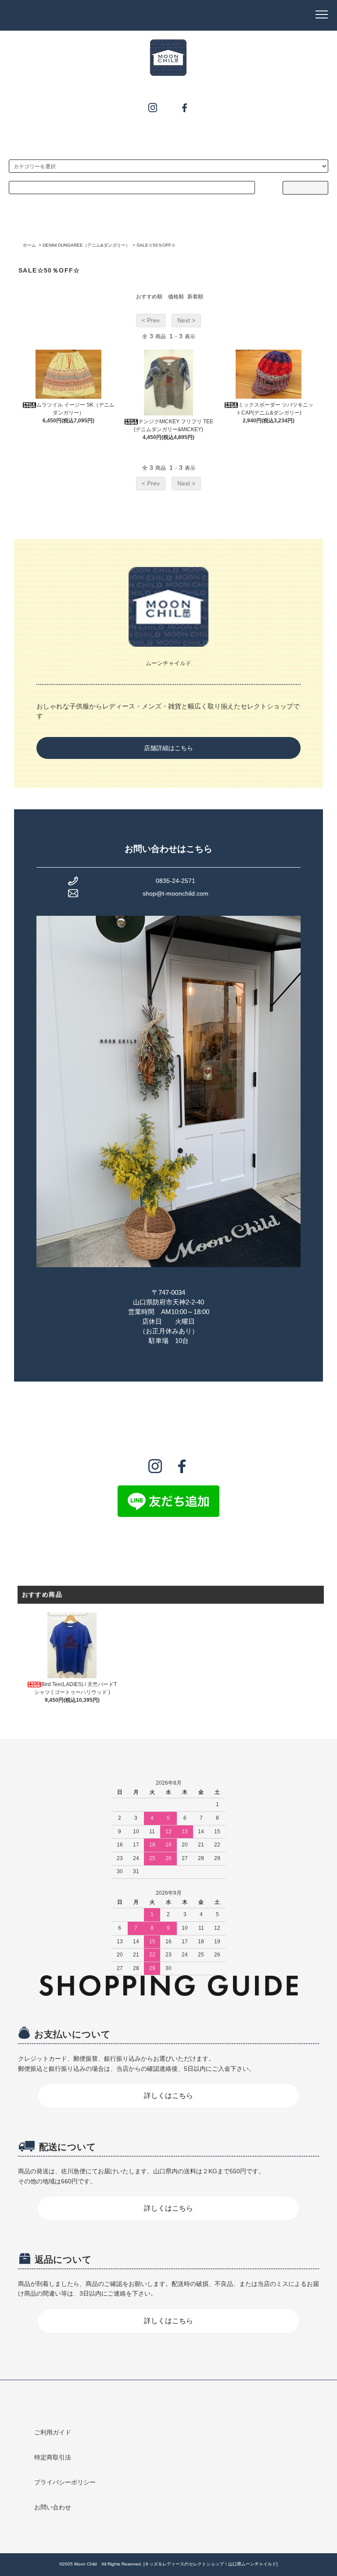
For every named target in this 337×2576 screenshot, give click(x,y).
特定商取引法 (53, 2457)
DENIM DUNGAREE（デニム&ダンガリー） (86, 245)
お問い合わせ (53, 2507)
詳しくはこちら (168, 2096)
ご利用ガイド (53, 2432)
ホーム (29, 245)
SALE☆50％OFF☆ (156, 245)
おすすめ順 (149, 297)
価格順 (176, 297)
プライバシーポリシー (65, 2482)
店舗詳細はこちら (168, 748)
